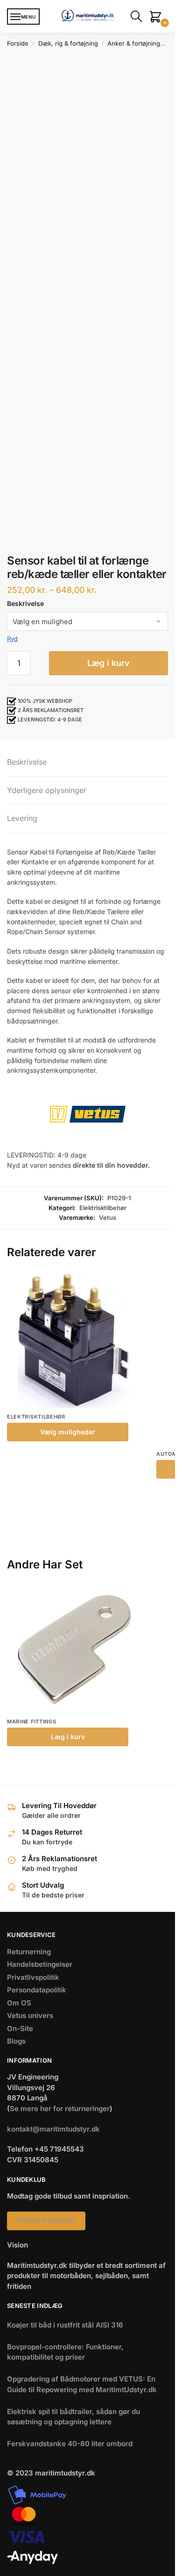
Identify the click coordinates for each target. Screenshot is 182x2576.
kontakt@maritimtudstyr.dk (53, 2129)
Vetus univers (30, 2015)
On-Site (20, 2028)
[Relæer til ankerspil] (75, 1340)
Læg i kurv (108, 663)
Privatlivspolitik (33, 1977)
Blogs (16, 2041)
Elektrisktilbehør (103, 1208)
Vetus (108, 1217)
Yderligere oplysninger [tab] (47, 790)
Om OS (19, 2003)
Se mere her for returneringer (60, 2109)
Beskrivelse (25, 603)
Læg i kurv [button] (68, 1737)
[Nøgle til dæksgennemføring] (75, 1649)
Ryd (12, 639)
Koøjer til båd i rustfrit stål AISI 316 (65, 2325)
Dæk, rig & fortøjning (68, 43)
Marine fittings (32, 1722)
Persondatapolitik (37, 1990)
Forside (18, 43)
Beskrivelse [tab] (27, 762)
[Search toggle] (138, 16)
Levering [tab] (22, 818)
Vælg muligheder (68, 1432)
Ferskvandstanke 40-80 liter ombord (70, 2444)
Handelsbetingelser (40, 1964)
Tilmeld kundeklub (46, 2220)
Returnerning (29, 1952)
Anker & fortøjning (134, 43)
